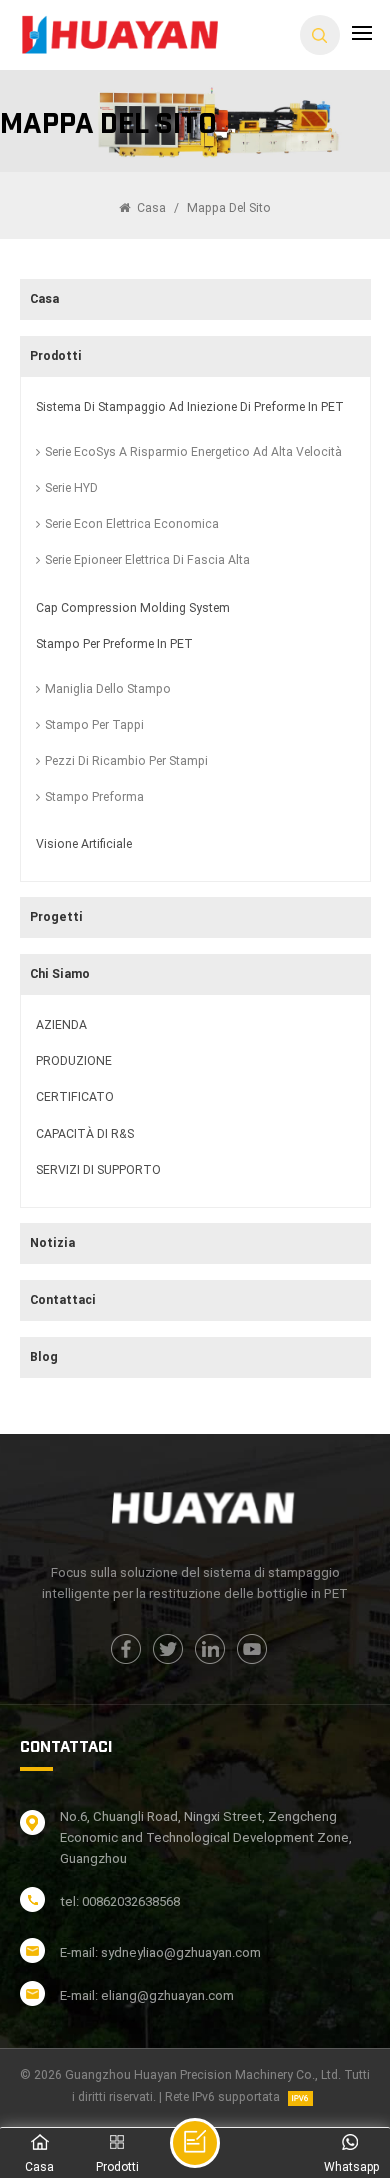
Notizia (52, 1243)
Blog (44, 1357)
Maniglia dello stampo (108, 689)
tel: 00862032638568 (120, 1901)
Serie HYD (71, 488)
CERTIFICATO (75, 1097)
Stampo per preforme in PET (114, 644)
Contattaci (63, 1300)
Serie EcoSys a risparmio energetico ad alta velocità (193, 452)
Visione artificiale (84, 844)
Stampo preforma (94, 797)
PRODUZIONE (74, 1061)
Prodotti (56, 356)
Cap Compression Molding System (133, 608)
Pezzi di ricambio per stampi (126, 761)
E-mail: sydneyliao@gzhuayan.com (160, 1952)
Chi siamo (60, 974)
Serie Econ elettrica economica (132, 524)
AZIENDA (61, 1025)
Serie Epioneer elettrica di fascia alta (147, 560)
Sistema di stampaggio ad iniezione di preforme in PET (190, 407)
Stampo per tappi (94, 725)
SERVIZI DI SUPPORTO (98, 1170)
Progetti (56, 917)
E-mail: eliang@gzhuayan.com (147, 1995)
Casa (150, 208)
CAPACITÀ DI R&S (85, 1134)
